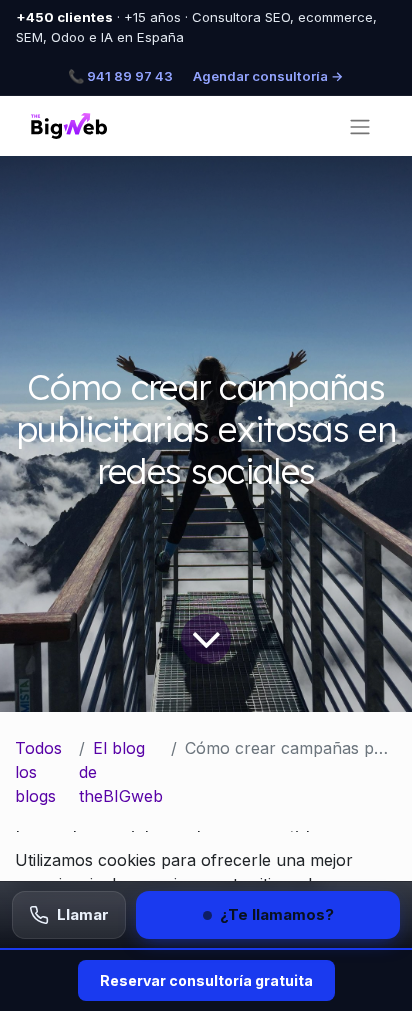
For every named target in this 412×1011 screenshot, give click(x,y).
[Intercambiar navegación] (360, 126)
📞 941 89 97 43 (120, 76)
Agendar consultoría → (268, 76)
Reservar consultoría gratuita (206, 980)
